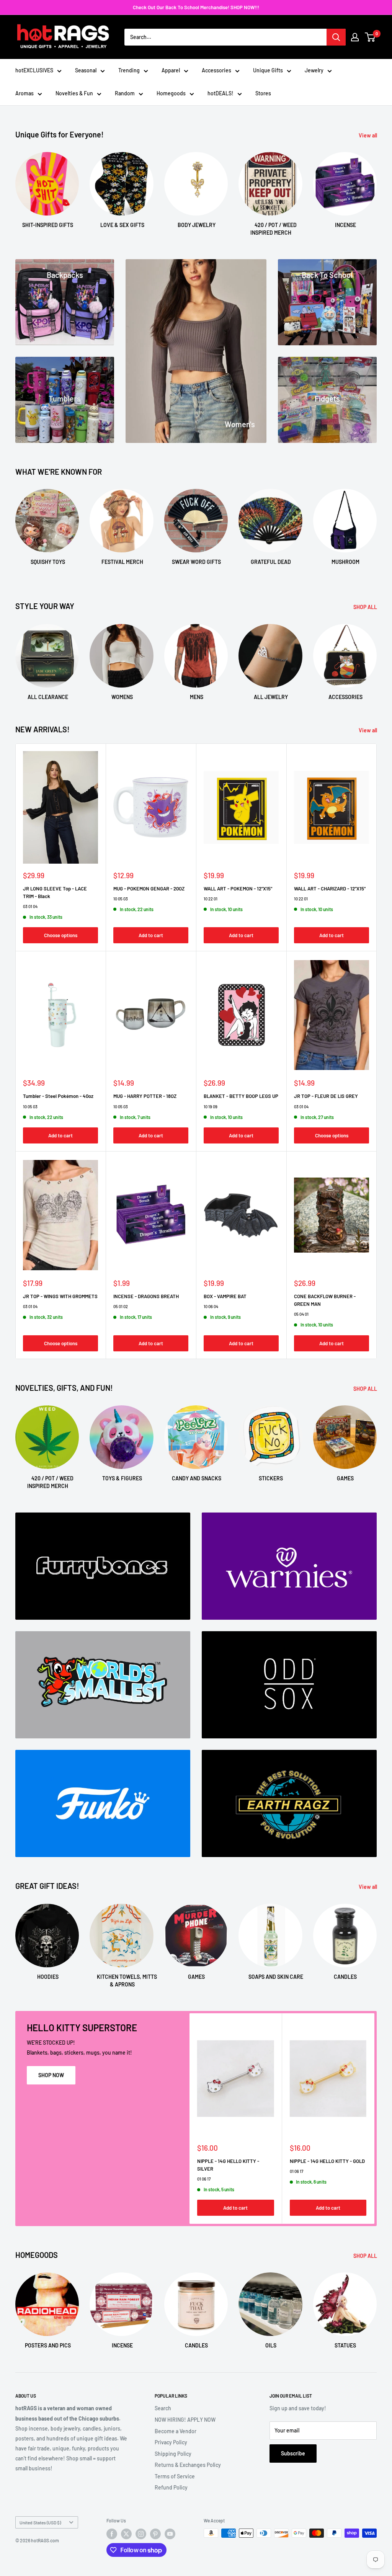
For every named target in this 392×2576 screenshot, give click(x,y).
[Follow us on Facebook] (112, 2534)
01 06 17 (204, 2179)
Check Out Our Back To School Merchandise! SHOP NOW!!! (196, 7)
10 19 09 (211, 1107)
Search (163, 2408)
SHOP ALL (366, 607)
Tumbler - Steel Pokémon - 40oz (58, 1096)
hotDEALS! (220, 93)
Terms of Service (175, 2476)
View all (368, 135)
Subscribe (293, 2453)
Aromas (24, 93)
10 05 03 (121, 899)
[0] (370, 37)
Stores (263, 93)
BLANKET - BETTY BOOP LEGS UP (241, 1096)
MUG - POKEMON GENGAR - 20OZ (149, 889)
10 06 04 (211, 1306)
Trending (129, 70)
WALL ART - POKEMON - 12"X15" (238, 889)
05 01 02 (121, 1306)
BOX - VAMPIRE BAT (225, 1296)
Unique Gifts (268, 70)
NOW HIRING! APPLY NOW (185, 2420)
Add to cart (151, 935)
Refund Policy (171, 2487)
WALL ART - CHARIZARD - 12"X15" (330, 889)
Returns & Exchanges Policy (188, 2465)
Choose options (61, 935)
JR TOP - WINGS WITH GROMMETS (60, 1296)
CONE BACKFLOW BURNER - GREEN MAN (325, 1300)
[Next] (376, 187)
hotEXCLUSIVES (34, 70)
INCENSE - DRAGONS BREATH (146, 1296)
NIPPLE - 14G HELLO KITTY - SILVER (228, 2165)
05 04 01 (301, 1314)
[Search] (336, 37)
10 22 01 (211, 899)
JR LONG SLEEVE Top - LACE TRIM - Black (55, 892)
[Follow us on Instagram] (141, 2534)
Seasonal (86, 70)
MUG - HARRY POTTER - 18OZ (145, 1096)
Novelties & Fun (74, 93)
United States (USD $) (40, 2522)
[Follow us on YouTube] (170, 2534)
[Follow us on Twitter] (126, 2534)
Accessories (216, 70)
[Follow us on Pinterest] (155, 2534)
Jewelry (314, 70)
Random (125, 93)
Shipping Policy (173, 2454)
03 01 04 (30, 906)
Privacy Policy (171, 2442)
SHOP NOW (51, 2075)
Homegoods (171, 93)
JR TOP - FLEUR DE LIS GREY (326, 1096)
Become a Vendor (176, 2431)
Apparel (171, 70)
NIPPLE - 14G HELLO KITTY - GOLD (327, 2161)
